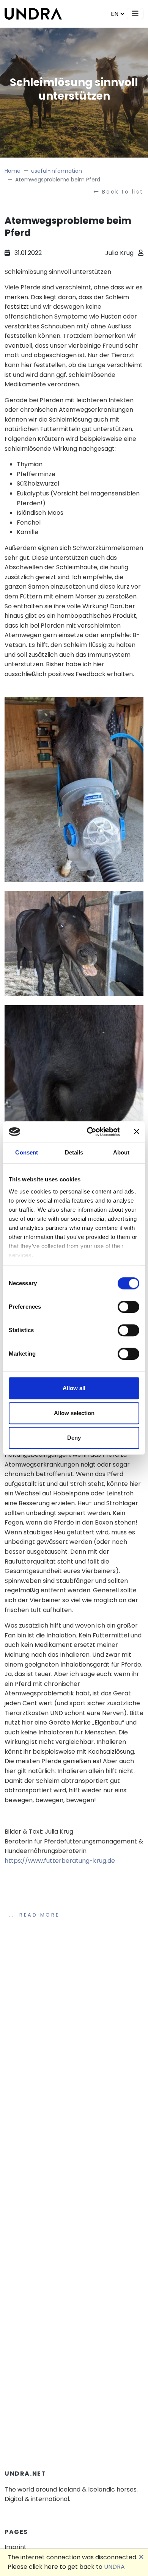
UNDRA (114, 2567)
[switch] (128, 1307)
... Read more (34, 1915)
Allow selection (74, 1413)
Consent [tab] (27, 1152)
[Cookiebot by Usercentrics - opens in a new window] (90, 1132)
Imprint (16, 2547)
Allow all (74, 1388)
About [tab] (121, 1152)
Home (13, 171)
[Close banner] (137, 1132)
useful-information (57, 171)
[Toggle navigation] (135, 14)
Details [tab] (74, 1152)
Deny (74, 1438)
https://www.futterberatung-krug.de (60, 1861)
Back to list (123, 192)
